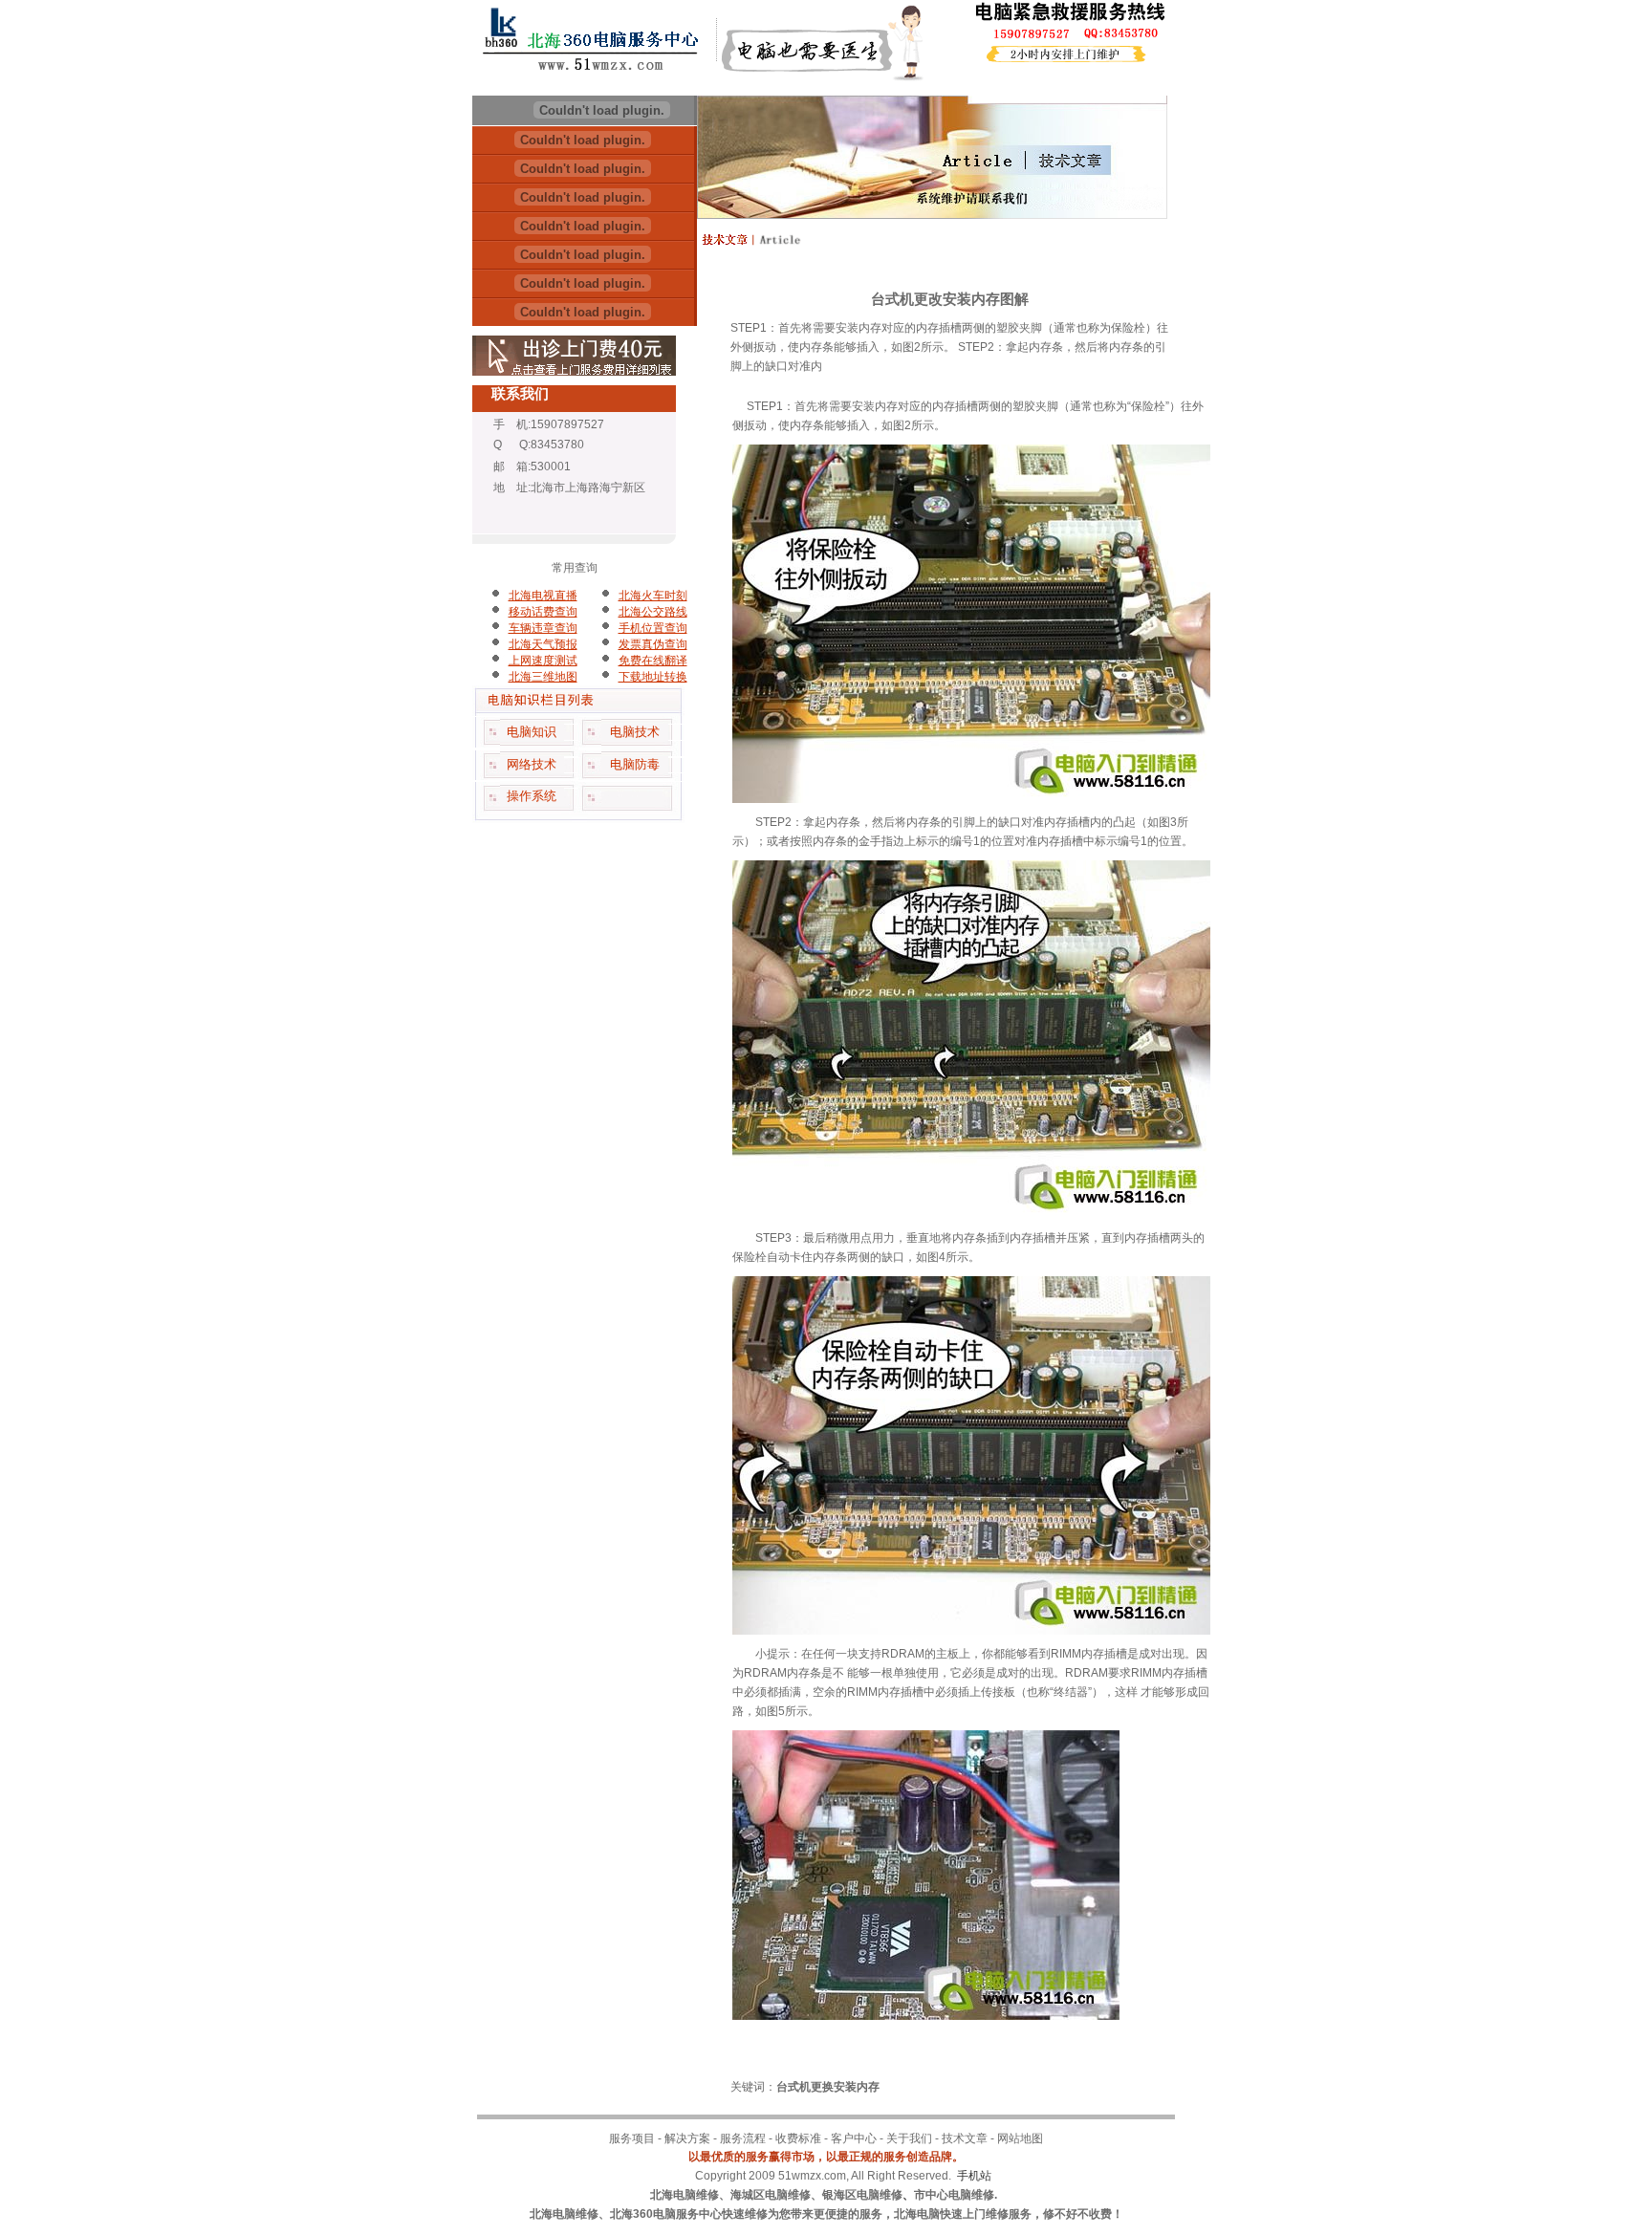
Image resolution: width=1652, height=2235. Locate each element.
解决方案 (687, 2138)
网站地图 (1020, 2138)
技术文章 (965, 2138)
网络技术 (532, 764)
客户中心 (854, 2138)
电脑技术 (635, 732)
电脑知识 (532, 732)
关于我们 (909, 2138)
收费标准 (798, 2138)
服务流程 (743, 2138)
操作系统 (532, 796)
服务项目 (632, 2138)
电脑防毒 (635, 764)
